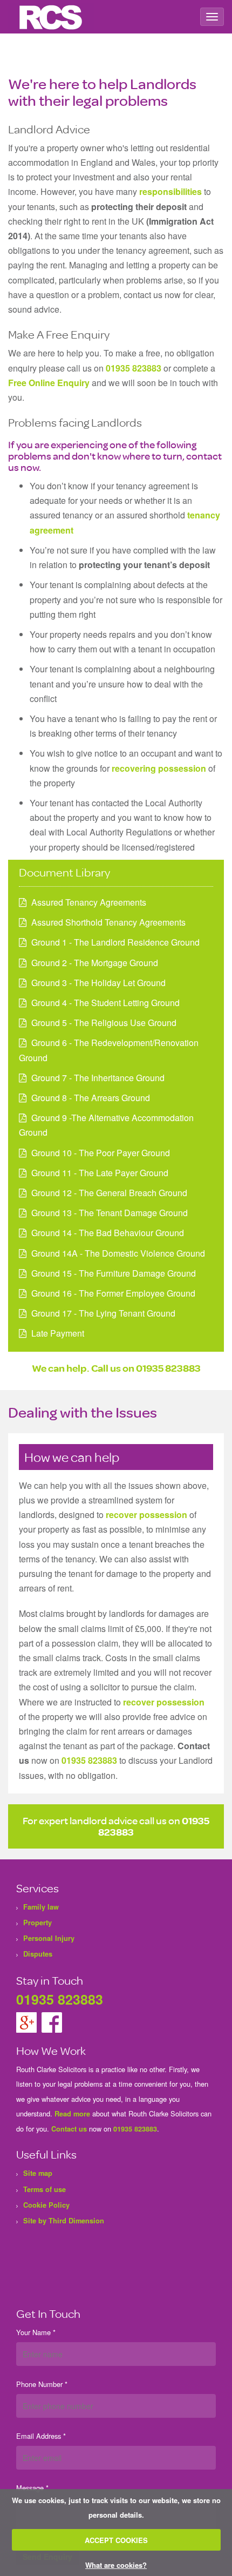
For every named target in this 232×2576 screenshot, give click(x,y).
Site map (38, 2173)
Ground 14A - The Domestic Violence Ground (118, 1253)
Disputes (38, 1954)
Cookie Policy (46, 2205)
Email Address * (41, 2436)
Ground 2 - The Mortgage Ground (95, 963)
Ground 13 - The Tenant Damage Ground (110, 1213)
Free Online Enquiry (49, 383)
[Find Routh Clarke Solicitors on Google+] (28, 2021)
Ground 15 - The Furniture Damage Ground (114, 1273)
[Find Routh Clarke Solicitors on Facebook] (52, 2021)
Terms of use (45, 2189)
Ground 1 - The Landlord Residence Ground (115, 942)
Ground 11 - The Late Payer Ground (100, 1173)
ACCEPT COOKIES (116, 2540)
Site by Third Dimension (64, 2221)
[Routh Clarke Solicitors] (51, 17)
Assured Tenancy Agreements (89, 902)
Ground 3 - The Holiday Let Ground (98, 983)
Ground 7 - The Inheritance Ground (98, 1078)
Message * (32, 2488)
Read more (72, 2114)
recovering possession (159, 768)
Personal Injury (49, 1938)
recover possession (146, 1515)
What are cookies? (116, 2565)
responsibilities (170, 191)
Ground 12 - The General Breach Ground (109, 1193)
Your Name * (36, 2332)
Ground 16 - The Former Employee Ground (113, 1293)
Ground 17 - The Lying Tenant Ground (103, 1313)
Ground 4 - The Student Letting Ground (105, 1003)
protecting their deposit (139, 207)
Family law (41, 1907)
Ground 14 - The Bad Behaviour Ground (108, 1233)
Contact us (69, 2129)
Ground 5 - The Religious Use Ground (104, 1023)
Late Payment (58, 1333)
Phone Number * (42, 2384)
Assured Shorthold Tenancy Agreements (108, 922)
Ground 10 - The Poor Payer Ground (101, 1153)
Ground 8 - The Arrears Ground (91, 1098)
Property (37, 1923)
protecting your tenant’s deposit (144, 565)
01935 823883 (134, 368)
